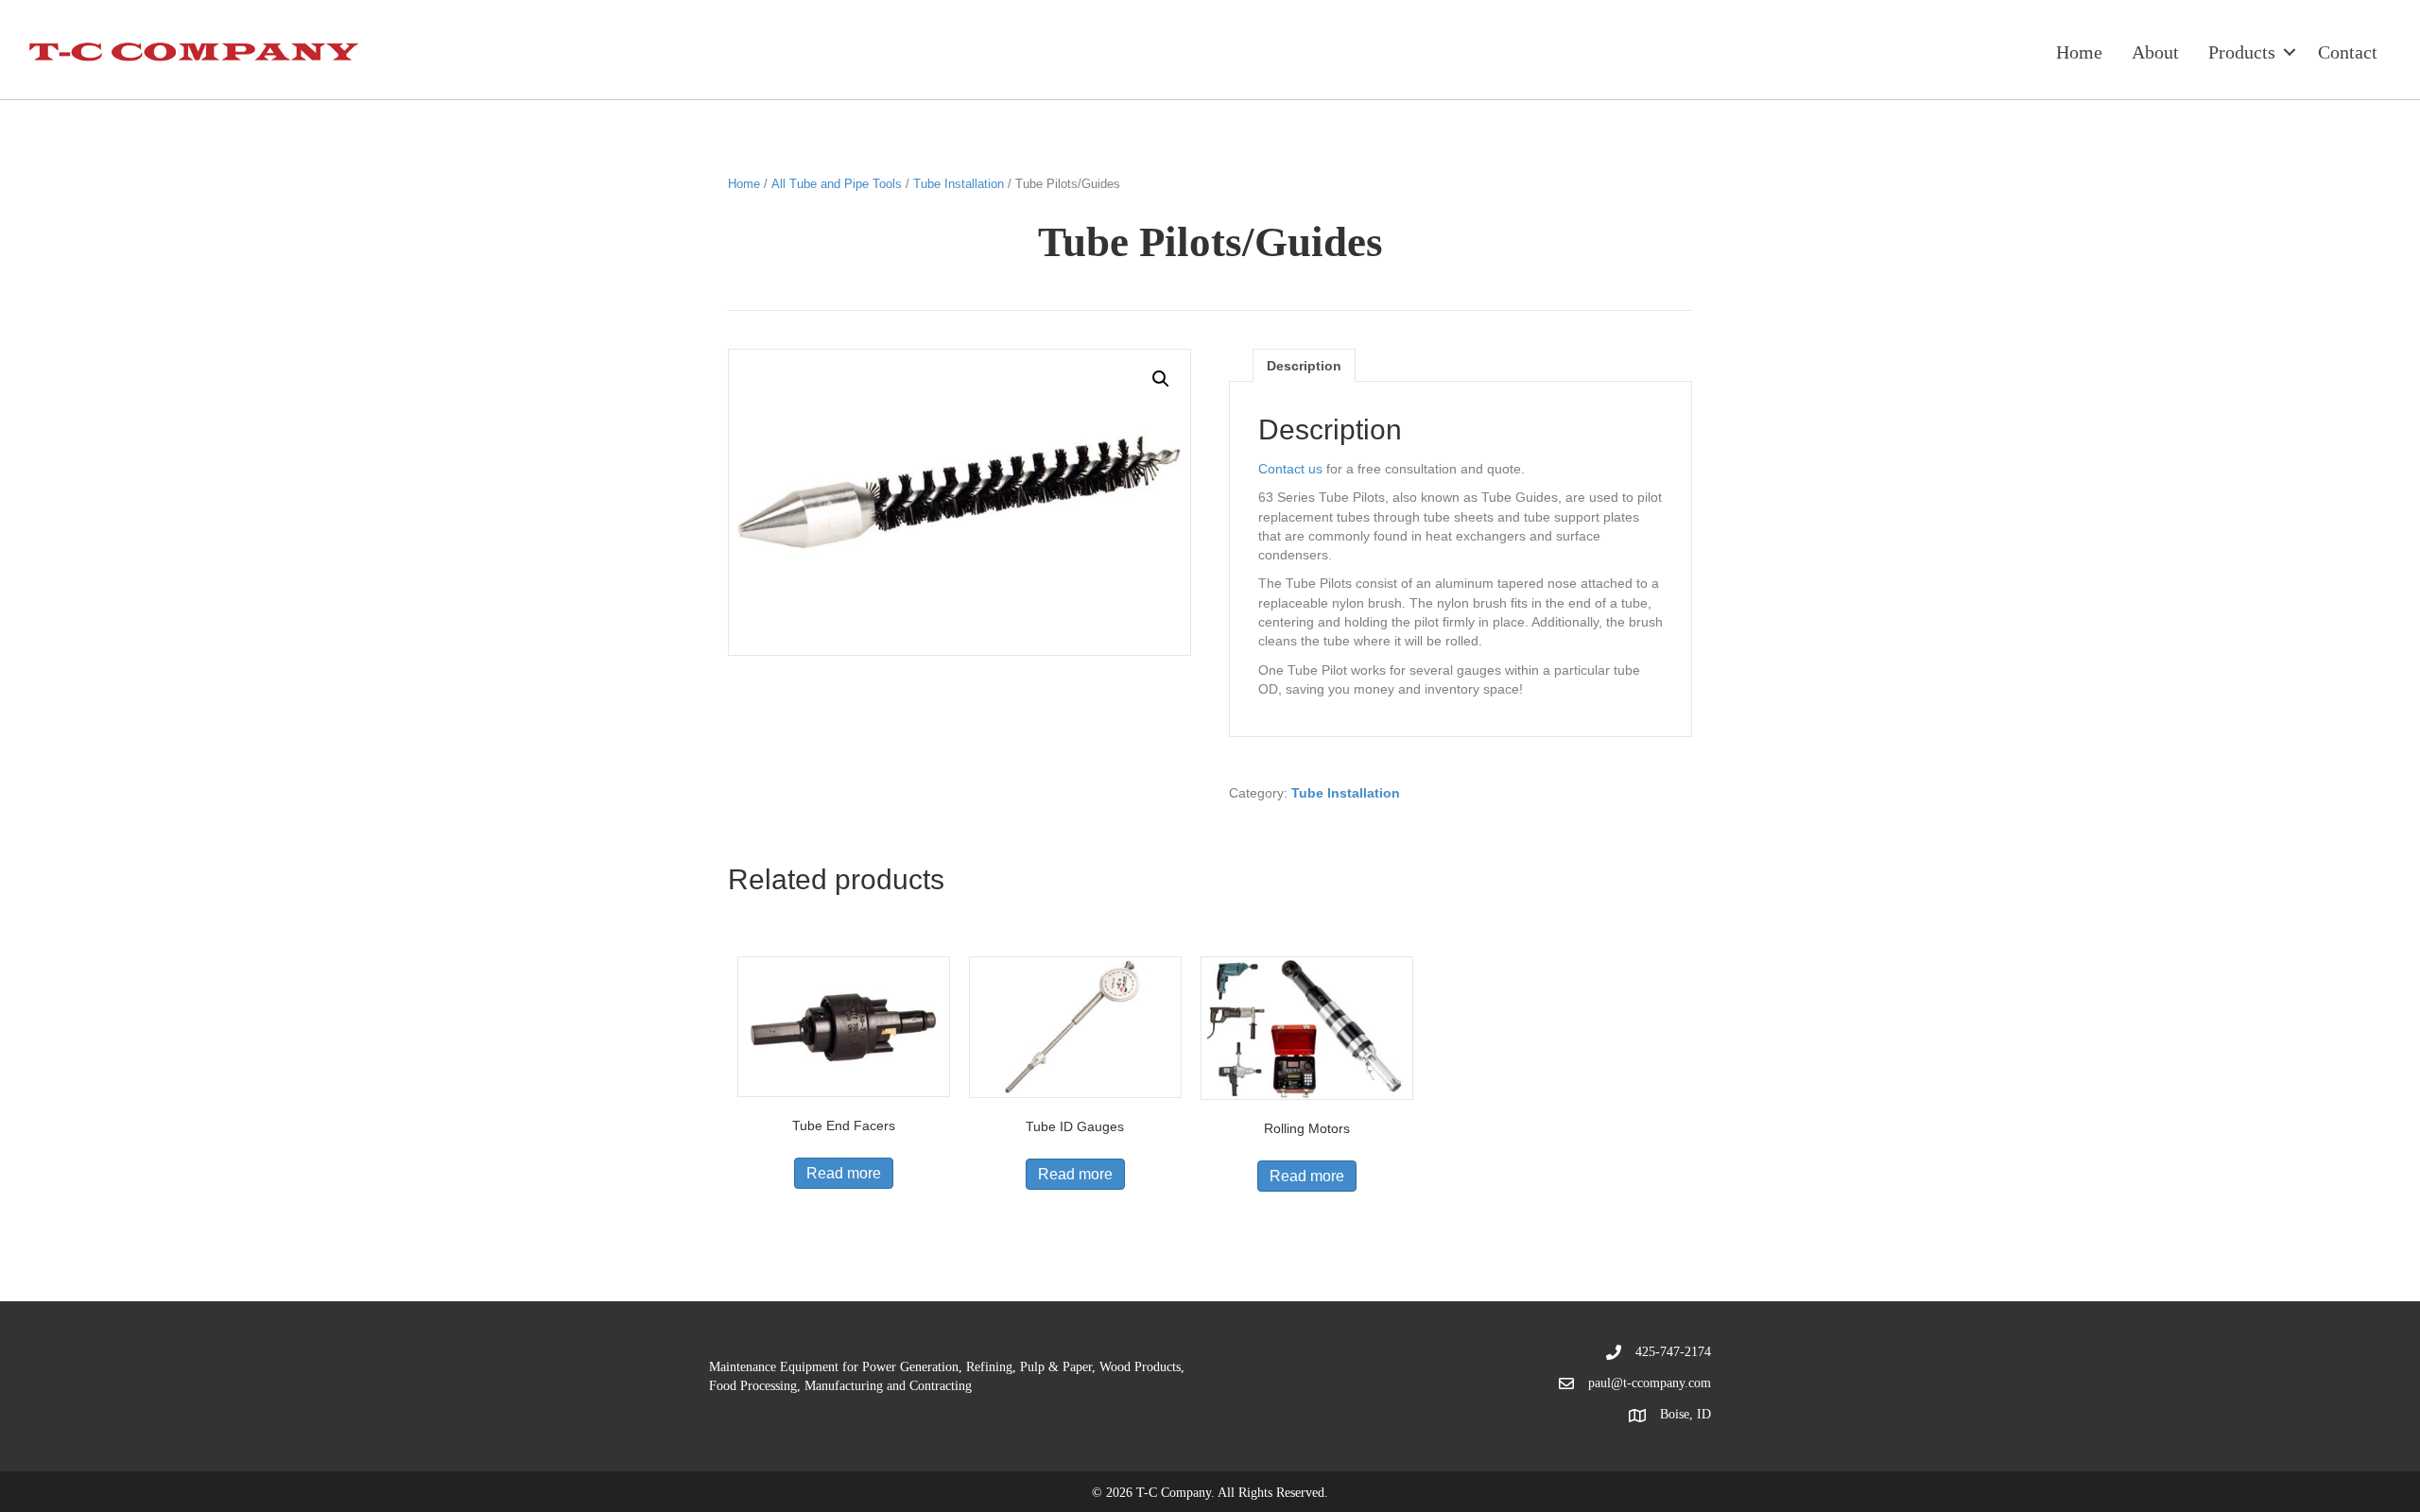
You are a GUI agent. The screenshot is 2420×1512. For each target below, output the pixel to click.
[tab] (1304, 365)
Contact (2348, 52)
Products (2242, 52)
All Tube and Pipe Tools (837, 184)
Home (2079, 52)
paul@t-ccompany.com (1650, 1383)
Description (1304, 366)
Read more (844, 1173)
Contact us (1290, 469)
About (2155, 52)
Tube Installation (959, 184)
